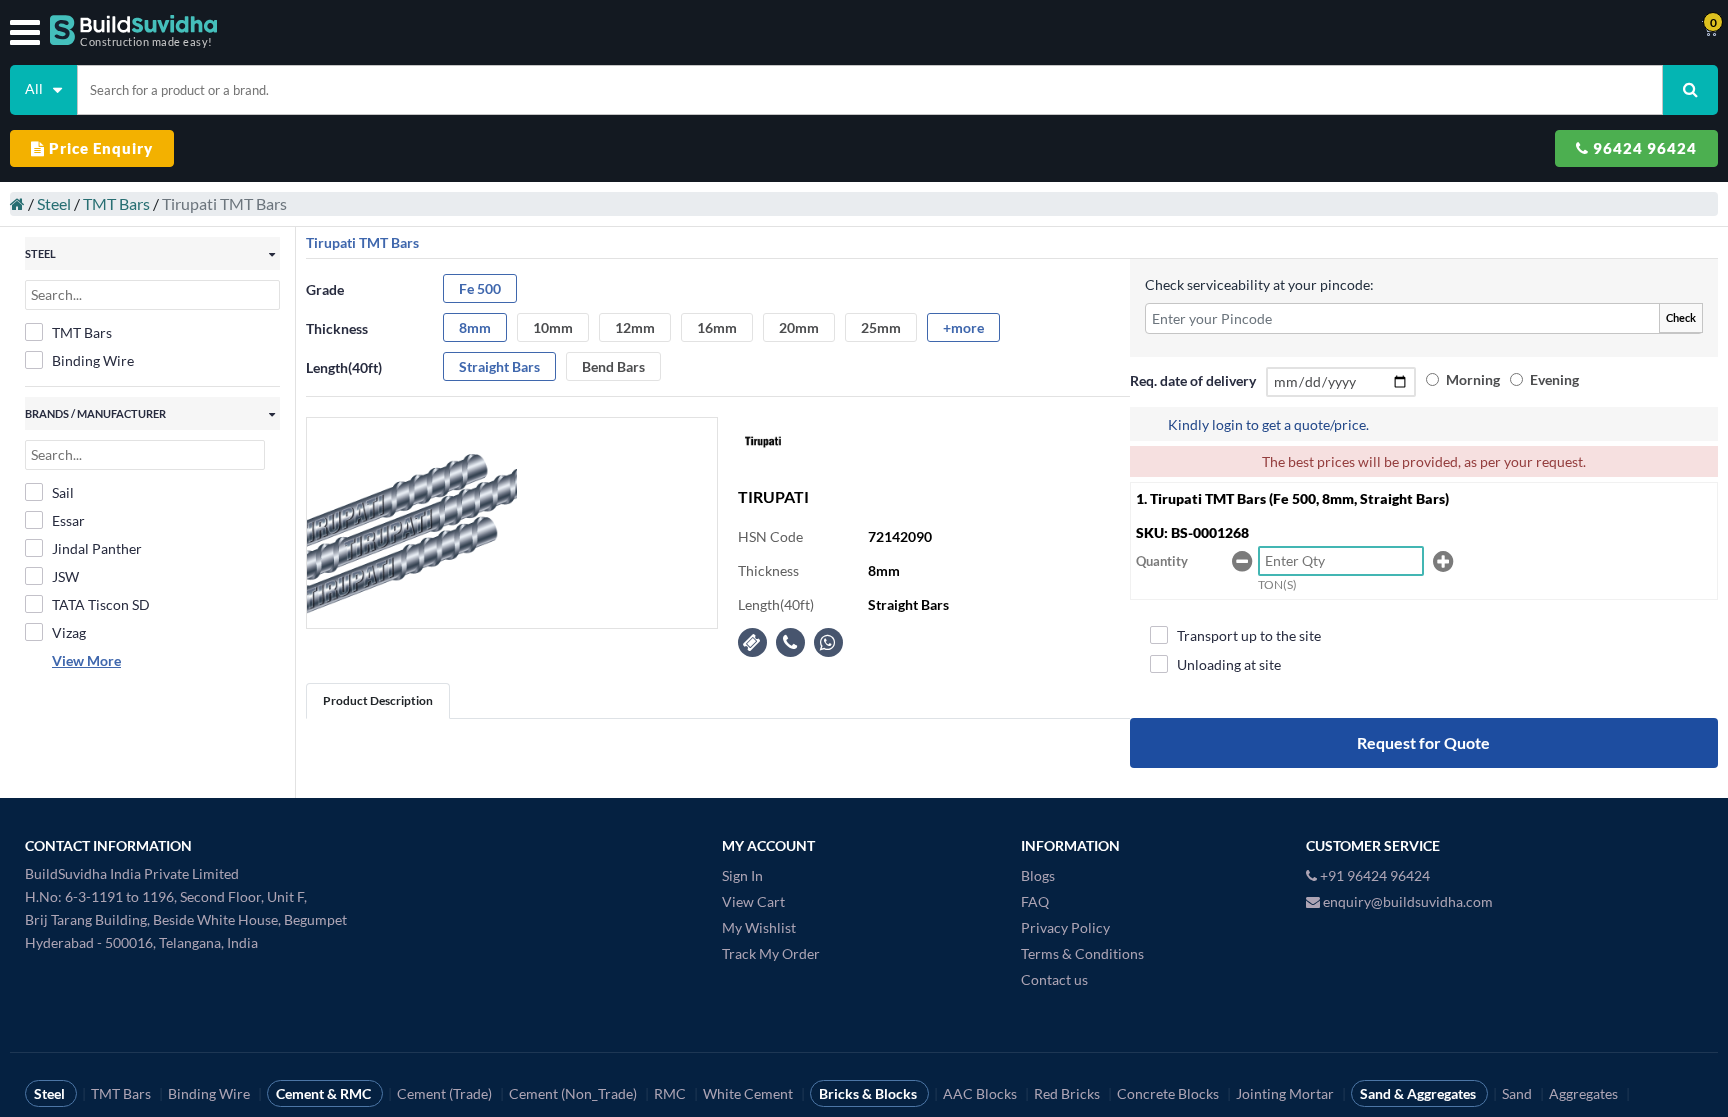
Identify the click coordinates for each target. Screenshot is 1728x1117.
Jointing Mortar (1286, 1093)
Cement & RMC (325, 1093)
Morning (1473, 379)
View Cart (753, 901)
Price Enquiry (99, 148)
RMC (671, 1093)
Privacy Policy (1065, 927)
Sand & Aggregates (1419, 1093)
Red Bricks (1068, 1093)
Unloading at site (1229, 664)
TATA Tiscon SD (101, 604)
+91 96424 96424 (1373, 875)
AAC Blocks (981, 1093)
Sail (63, 492)
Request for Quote (1423, 742)
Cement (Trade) (446, 1093)
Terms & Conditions (1082, 953)
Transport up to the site (1249, 635)
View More (86, 660)
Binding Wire (93, 360)
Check (1681, 317)
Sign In (742, 875)
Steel (54, 203)
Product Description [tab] (378, 700)
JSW (65, 576)
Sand (1518, 1093)
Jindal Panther (97, 548)
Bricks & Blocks (869, 1093)
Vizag (69, 632)
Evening (1554, 379)
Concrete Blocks (1169, 1093)
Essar (68, 520)
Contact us (1054, 979)
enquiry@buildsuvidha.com (1406, 901)
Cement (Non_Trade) (574, 1093)
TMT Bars (116, 203)
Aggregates (1585, 1093)
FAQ (1035, 901)
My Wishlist (759, 927)
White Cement (749, 1093)
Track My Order (771, 953)
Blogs (1038, 875)
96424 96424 (1643, 148)
